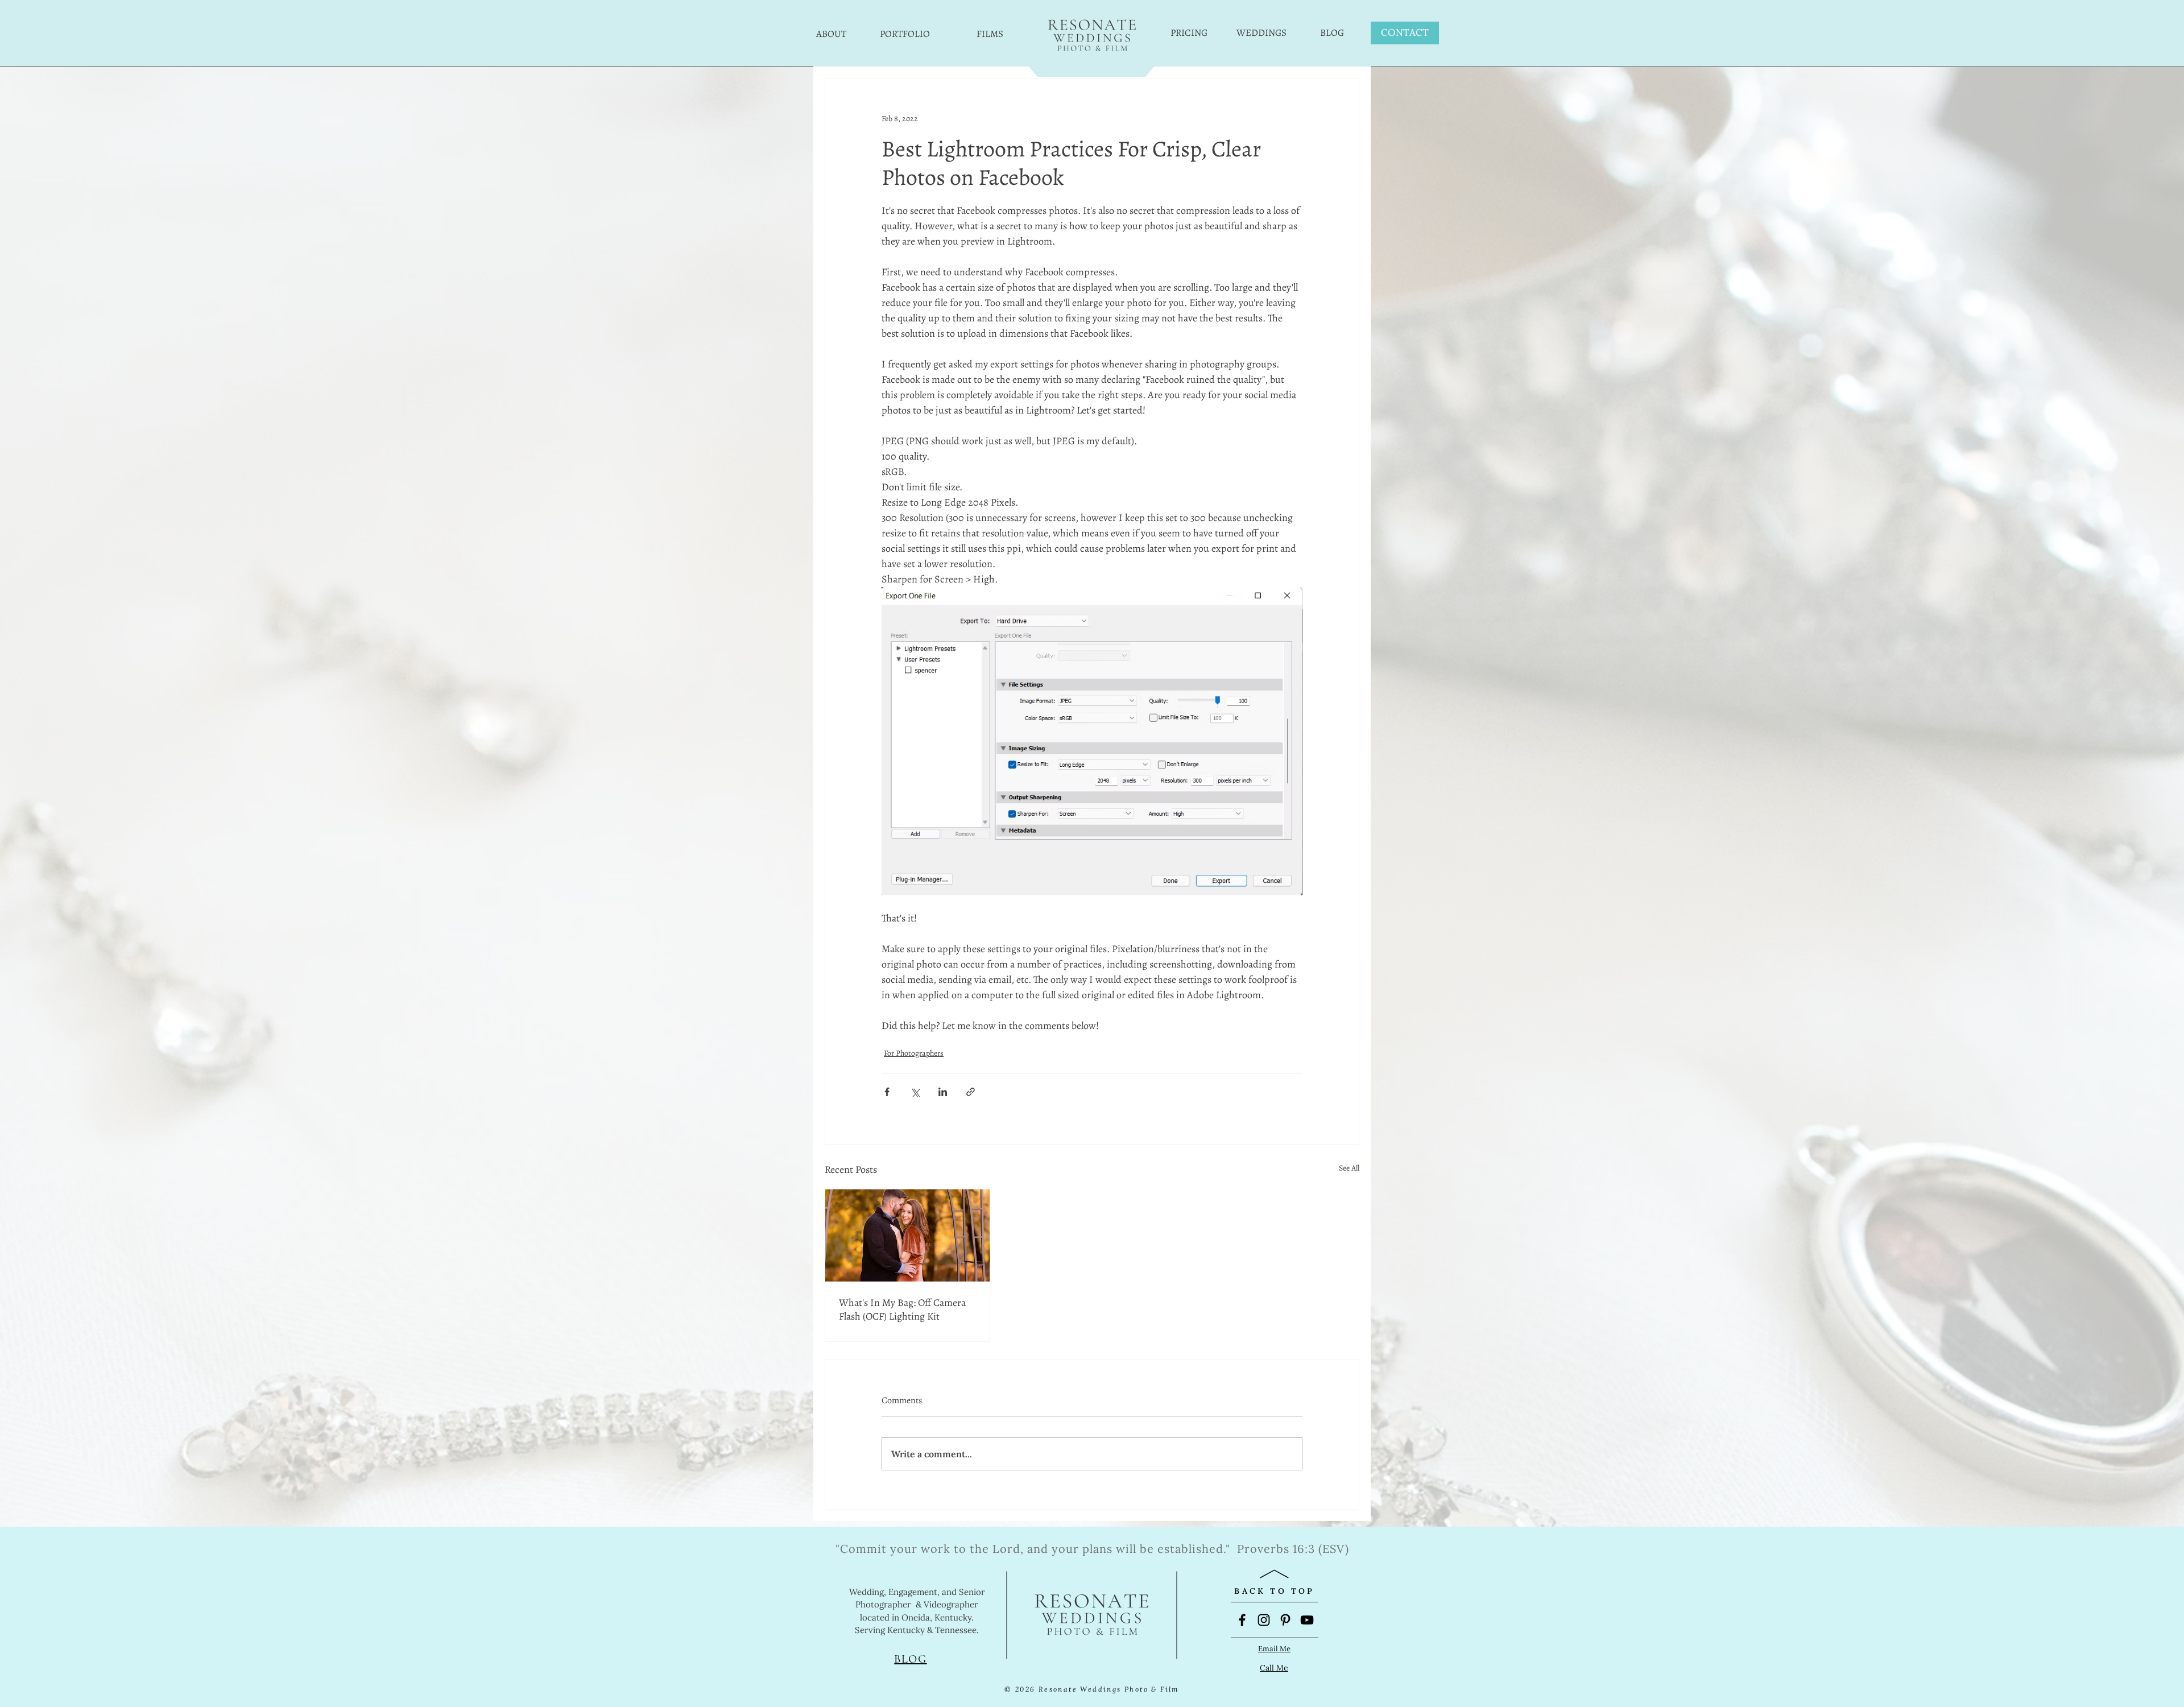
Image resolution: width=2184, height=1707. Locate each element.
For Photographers (914, 1053)
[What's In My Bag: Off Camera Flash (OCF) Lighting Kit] (907, 1235)
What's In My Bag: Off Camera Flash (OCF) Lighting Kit (902, 1309)
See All (1349, 1168)
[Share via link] (971, 1092)
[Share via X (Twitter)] (915, 1092)
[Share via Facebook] (887, 1092)
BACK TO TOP (1274, 1591)
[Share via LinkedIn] (943, 1092)
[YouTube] (1307, 1620)
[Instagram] (1264, 1620)
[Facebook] (1242, 1620)
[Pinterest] (1285, 1620)
